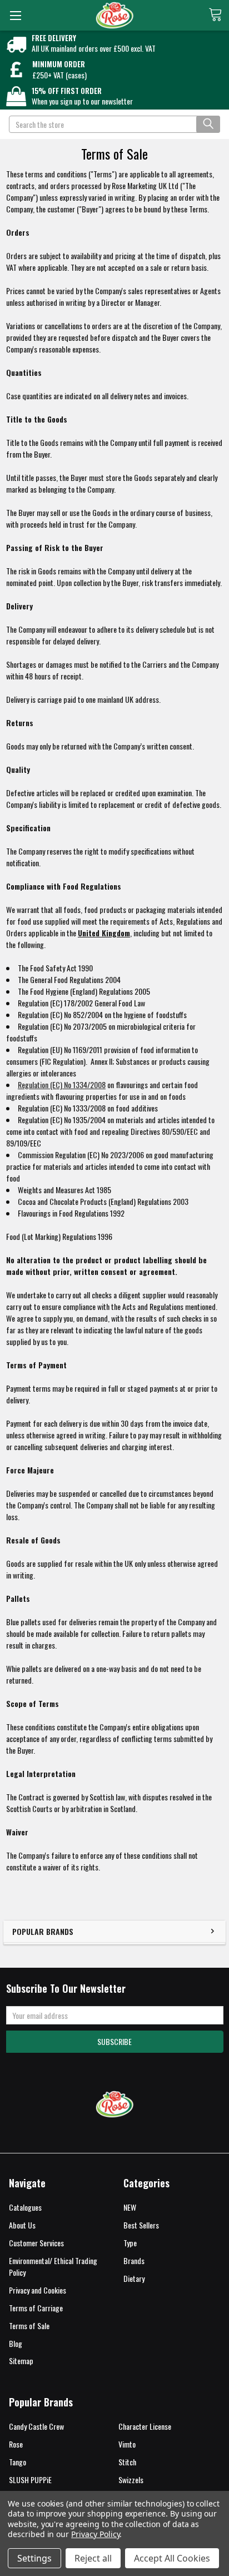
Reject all (93, 2558)
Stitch (127, 2462)
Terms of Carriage (36, 2308)
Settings (34, 2558)
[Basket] (219, 14)
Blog (16, 2343)
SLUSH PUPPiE (30, 2480)
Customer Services (36, 2243)
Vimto (127, 2444)
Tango (18, 2462)
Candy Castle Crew (36, 2426)
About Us (22, 2225)
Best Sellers (141, 2225)
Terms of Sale (29, 2326)
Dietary (134, 2278)
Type (130, 2243)
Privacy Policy (95, 2534)
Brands (134, 2260)
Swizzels (131, 2480)
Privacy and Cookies (38, 2290)
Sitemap (21, 2361)
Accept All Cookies (172, 2558)
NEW (130, 2207)
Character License (145, 2426)
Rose (16, 2444)
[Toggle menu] (15, 15)
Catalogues (25, 2207)
